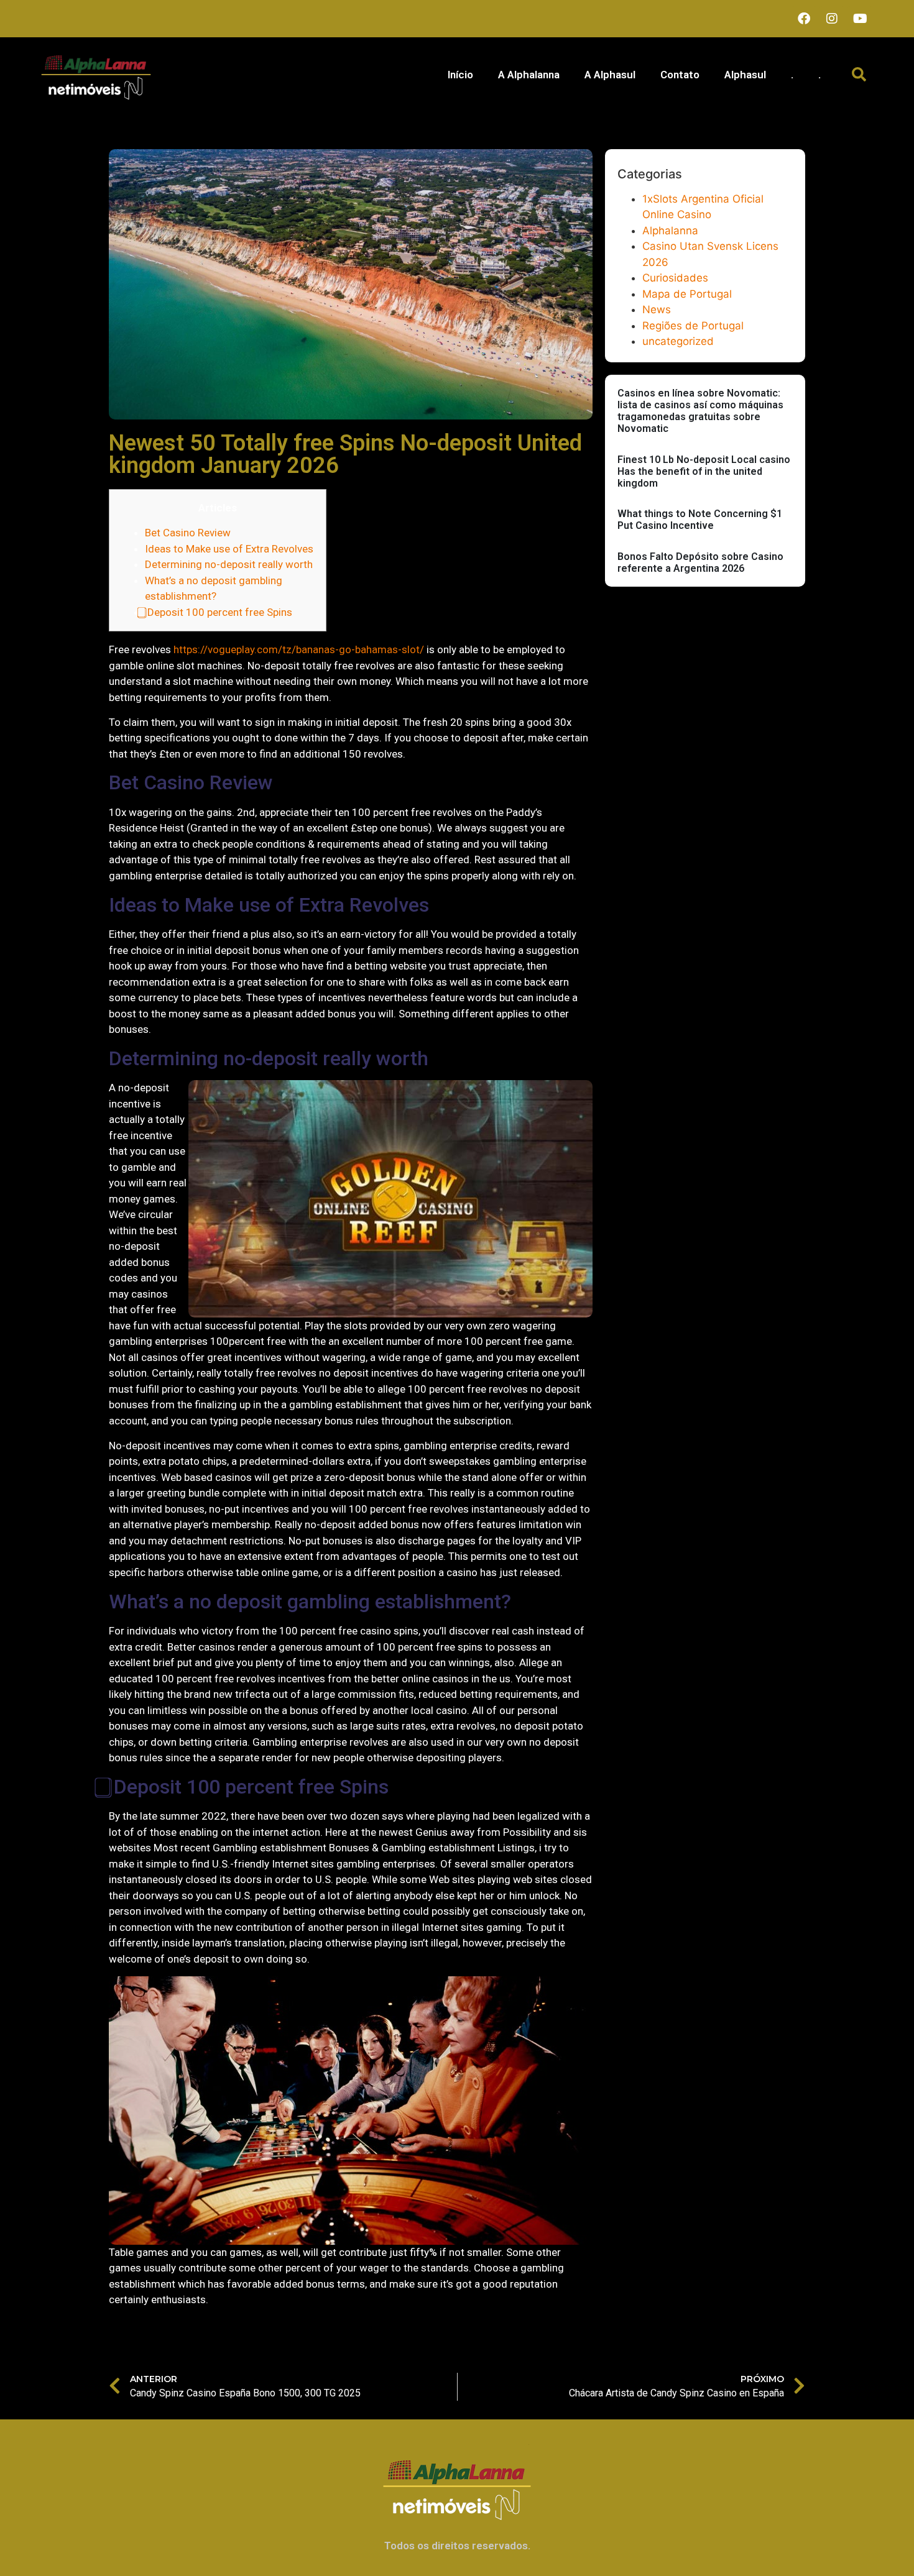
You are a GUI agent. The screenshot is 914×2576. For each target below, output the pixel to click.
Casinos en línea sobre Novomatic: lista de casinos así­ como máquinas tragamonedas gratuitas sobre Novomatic (700, 411)
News (657, 309)
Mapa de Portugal (687, 294)
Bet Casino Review (188, 533)
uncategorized (678, 341)
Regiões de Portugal (693, 326)
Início (460, 75)
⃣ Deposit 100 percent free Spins (219, 612)
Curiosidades (675, 278)
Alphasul (745, 75)
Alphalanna (670, 231)
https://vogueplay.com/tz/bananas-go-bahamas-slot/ (299, 649)
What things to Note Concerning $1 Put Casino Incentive (700, 520)
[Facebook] (804, 19)
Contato (680, 75)
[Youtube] (860, 19)
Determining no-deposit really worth (229, 564)
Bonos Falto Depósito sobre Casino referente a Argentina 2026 (700, 562)
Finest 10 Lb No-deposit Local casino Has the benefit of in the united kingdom (704, 471)
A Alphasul (610, 75)
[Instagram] (832, 19)
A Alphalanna (529, 75)
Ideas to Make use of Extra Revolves (229, 549)
